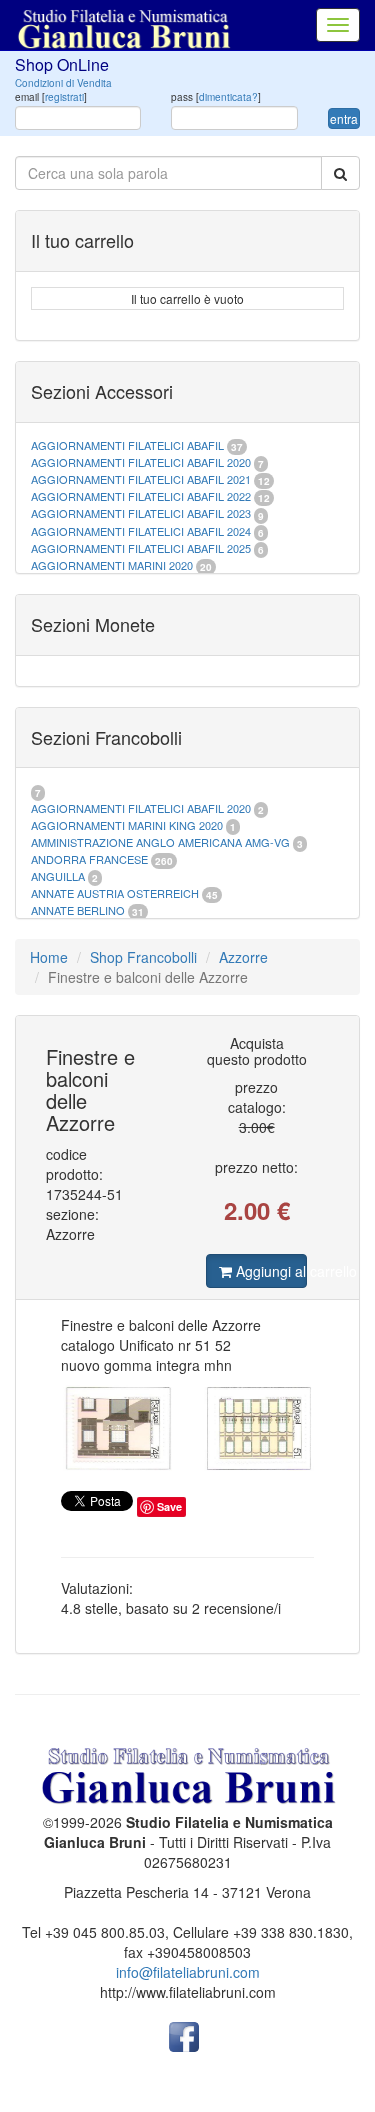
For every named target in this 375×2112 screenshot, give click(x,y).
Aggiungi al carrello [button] (269, 1271)
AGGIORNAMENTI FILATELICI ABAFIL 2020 (141, 462)
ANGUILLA (58, 876)
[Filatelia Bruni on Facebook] (184, 2035)
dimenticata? (228, 97)
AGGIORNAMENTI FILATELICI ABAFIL (129, 445)
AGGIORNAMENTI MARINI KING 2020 (127, 825)
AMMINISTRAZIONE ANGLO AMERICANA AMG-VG (160, 842)
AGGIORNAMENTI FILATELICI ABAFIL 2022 (141, 496)
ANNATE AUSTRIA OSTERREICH (115, 893)
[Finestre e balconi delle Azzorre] (187, 1428)
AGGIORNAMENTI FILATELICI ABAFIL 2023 (141, 513)
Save (169, 1506)
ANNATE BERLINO (78, 910)
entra (344, 118)
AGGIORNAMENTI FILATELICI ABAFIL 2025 (141, 548)
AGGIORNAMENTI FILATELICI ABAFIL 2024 (141, 531)
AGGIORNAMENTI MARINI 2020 (112, 565)
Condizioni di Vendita (63, 83)
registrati (64, 97)
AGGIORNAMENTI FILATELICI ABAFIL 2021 (141, 479)
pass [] (216, 97)
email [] (51, 97)
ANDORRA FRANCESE (89, 859)
